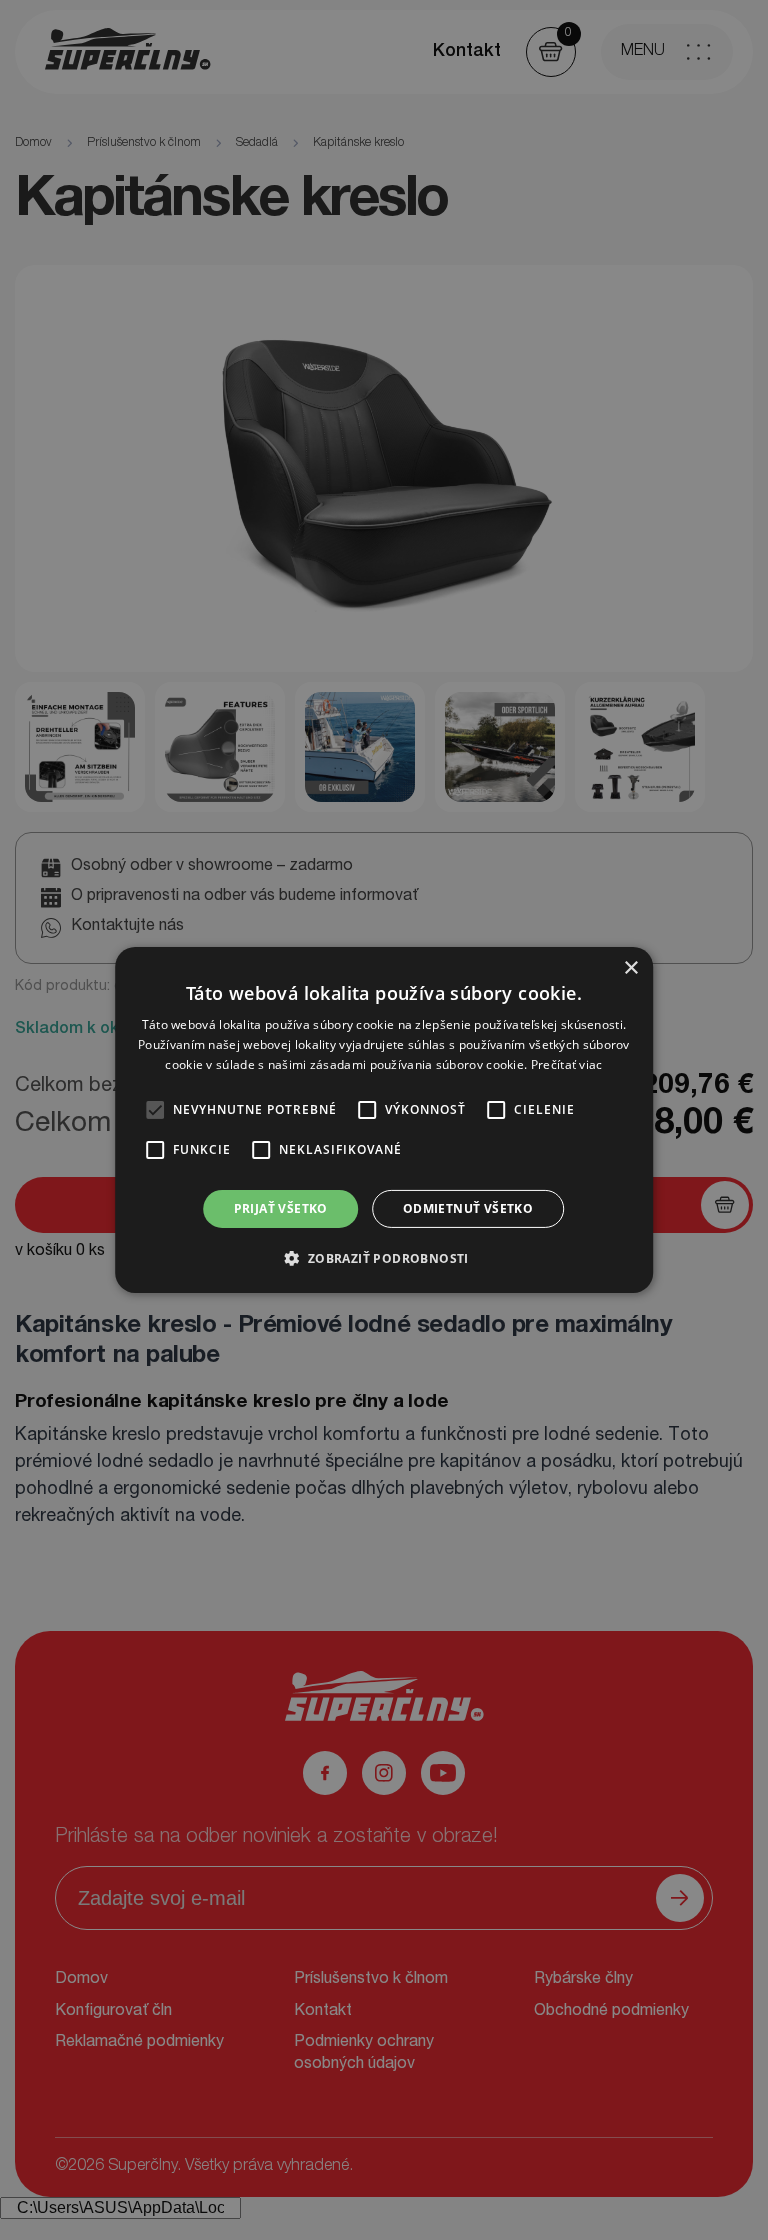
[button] (383, 1258)
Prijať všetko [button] (281, 1208)
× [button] (630, 968)
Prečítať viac (567, 1064)
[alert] (384, 1120)
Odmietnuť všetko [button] (468, 1208)
